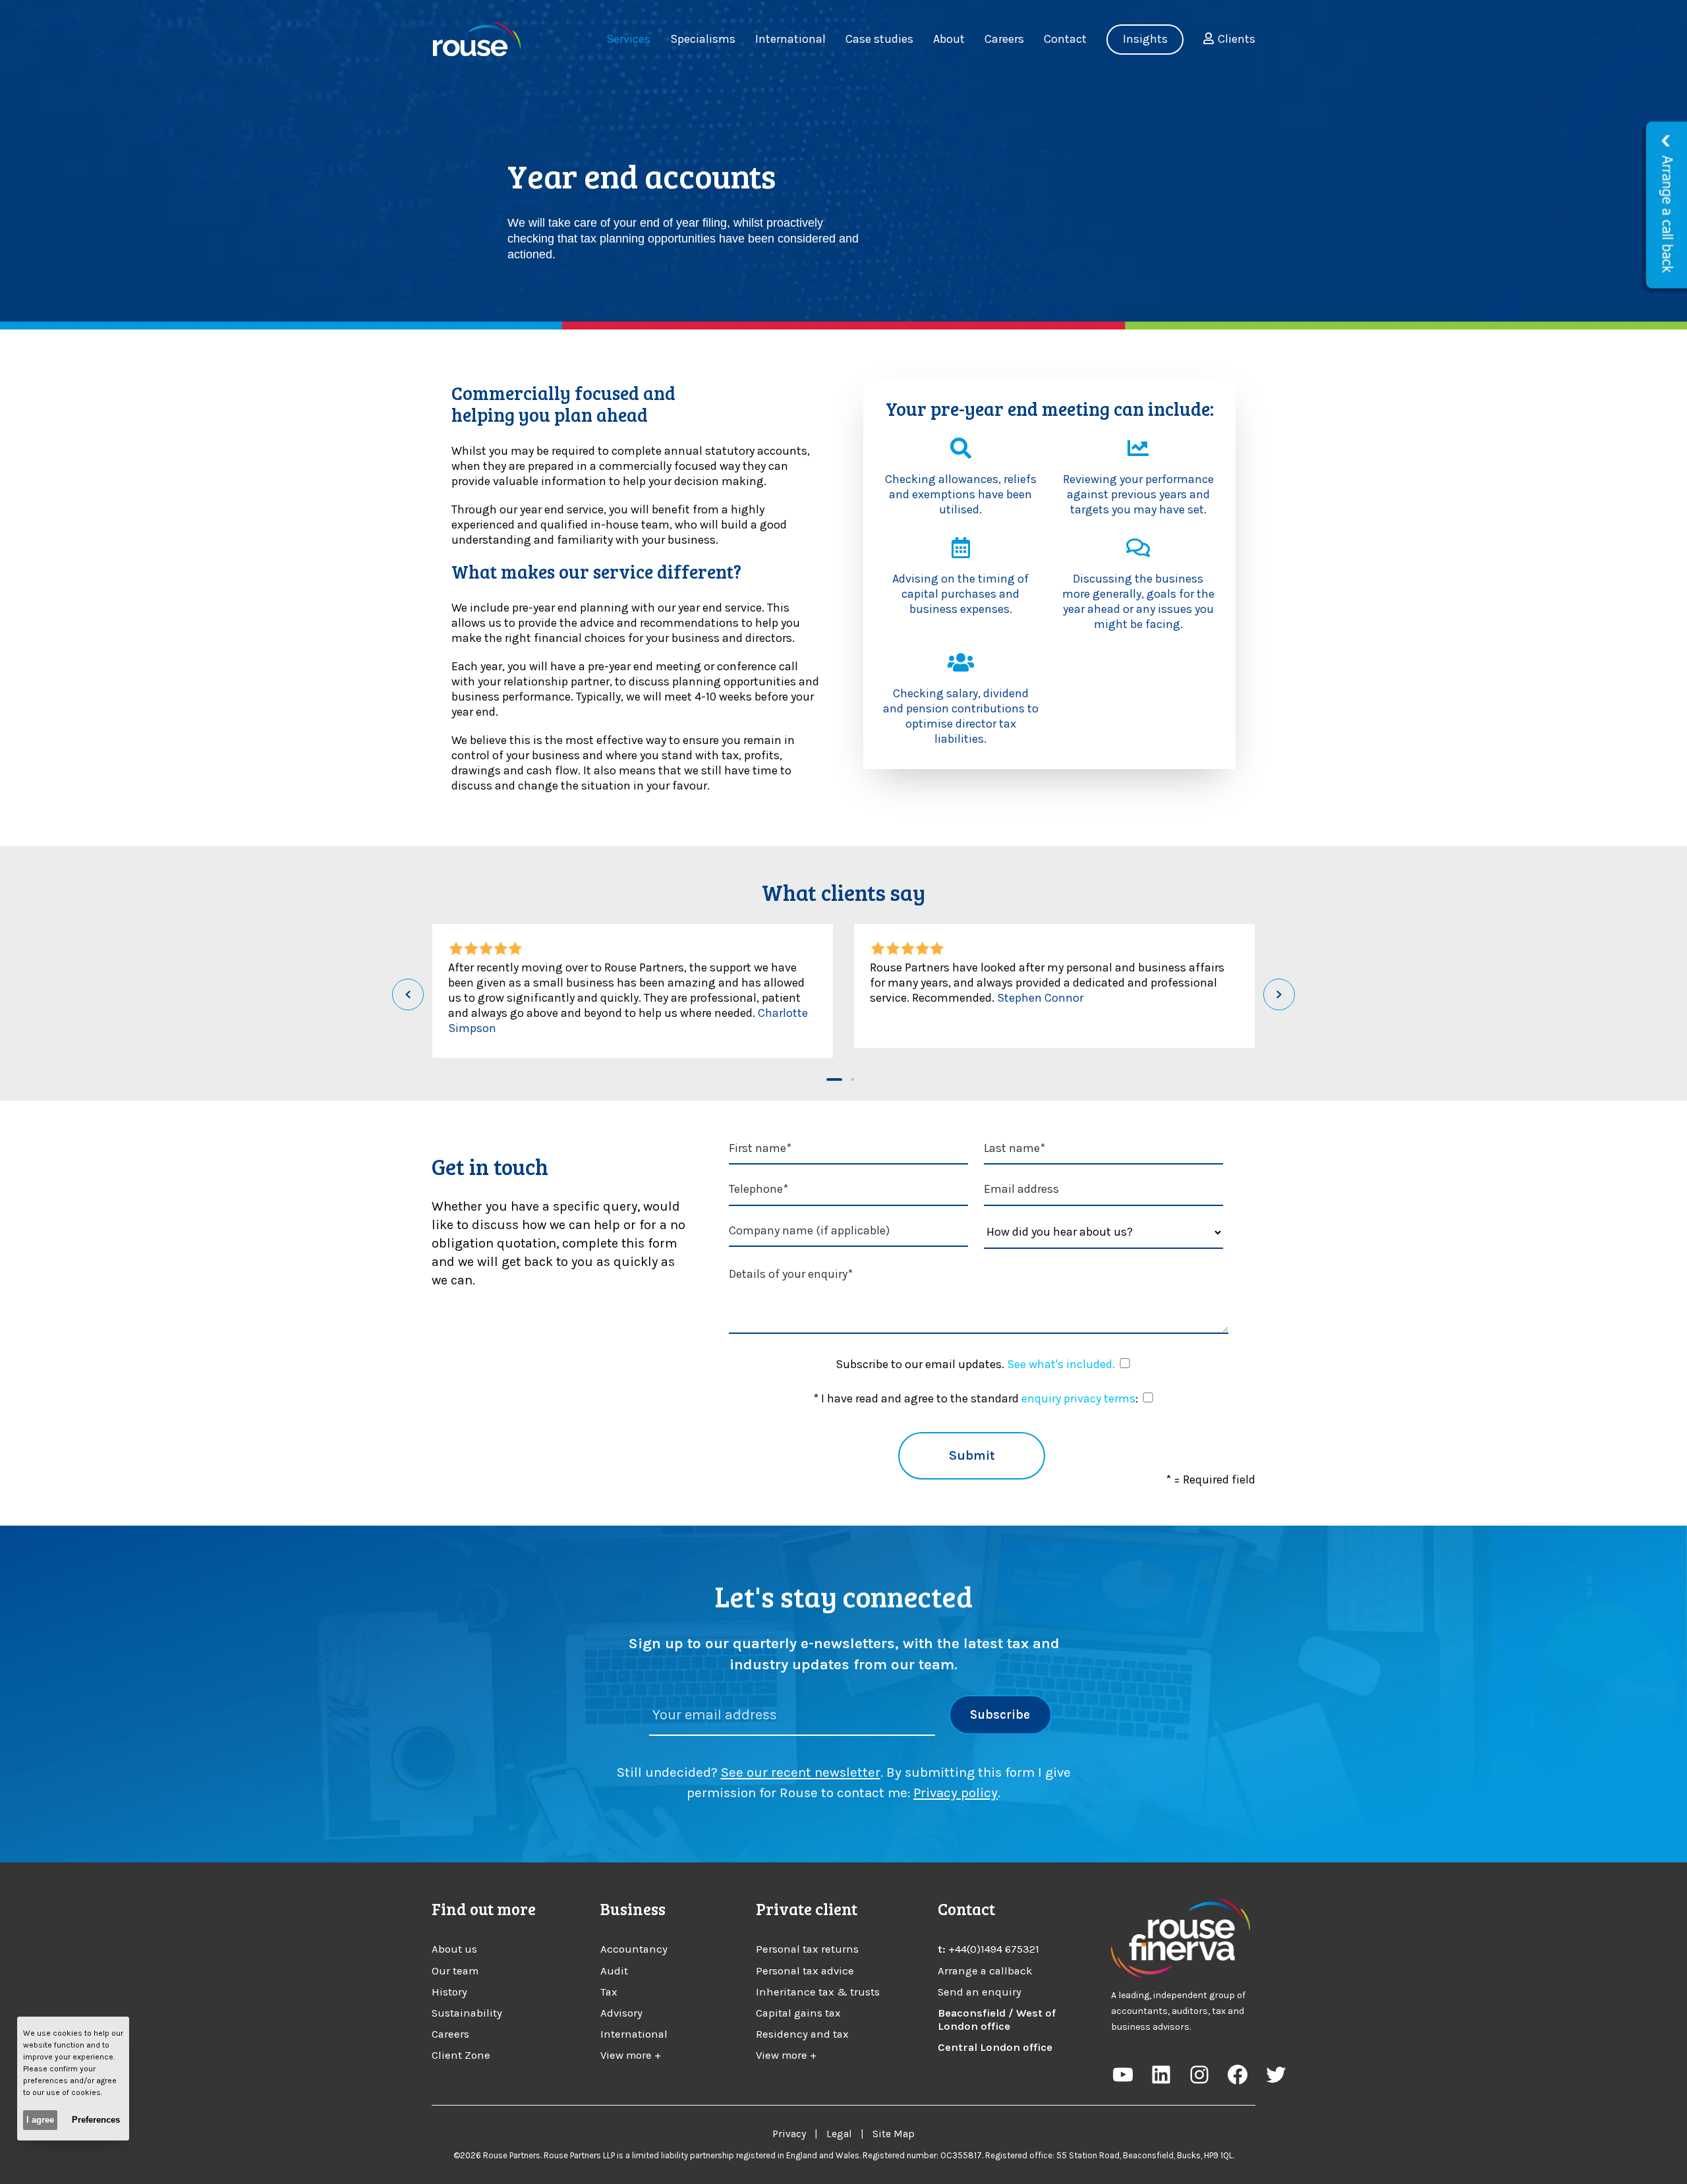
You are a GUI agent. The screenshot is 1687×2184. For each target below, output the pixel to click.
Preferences (96, 2120)
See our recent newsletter (801, 1772)
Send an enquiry (980, 1992)
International (634, 2034)
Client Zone (461, 2055)
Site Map (894, 2134)
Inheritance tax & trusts (818, 1992)
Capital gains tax (798, 2013)
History (449, 1992)
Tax (609, 1992)
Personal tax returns (807, 1949)
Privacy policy (956, 1793)
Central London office (995, 2047)
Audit (614, 1971)
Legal (839, 2134)
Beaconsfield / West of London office (997, 2020)
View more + (631, 2055)
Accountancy (634, 1949)
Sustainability (467, 2013)
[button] (834, 1079)
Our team (455, 1971)
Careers (450, 2034)
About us (454, 1949)
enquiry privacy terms (1078, 1398)
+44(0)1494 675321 (994, 1949)
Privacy (789, 2134)
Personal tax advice (805, 1971)
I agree (40, 2120)
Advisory (621, 2013)
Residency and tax (802, 2034)
